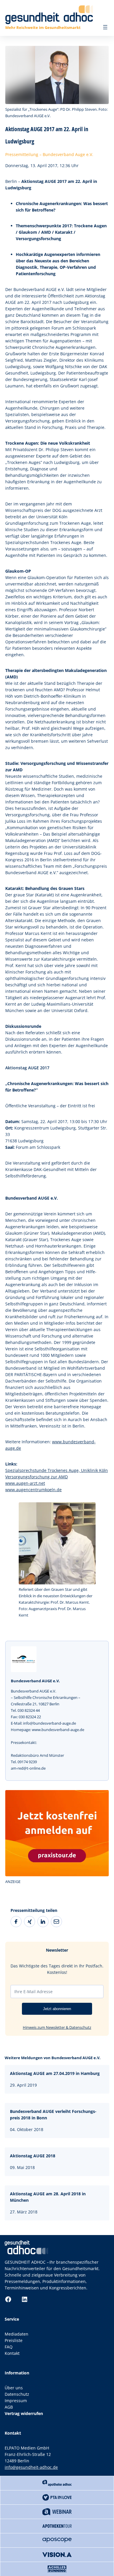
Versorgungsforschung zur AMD (37, 1477)
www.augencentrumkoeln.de (33, 1490)
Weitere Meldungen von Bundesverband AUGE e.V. (53, 2058)
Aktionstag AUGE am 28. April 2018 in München (48, 2197)
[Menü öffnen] (105, 27)
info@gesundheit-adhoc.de (31, 2467)
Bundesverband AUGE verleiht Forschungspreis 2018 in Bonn (53, 2115)
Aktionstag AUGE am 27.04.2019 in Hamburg (55, 2073)
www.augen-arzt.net (25, 1483)
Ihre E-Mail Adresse (33, 1992)
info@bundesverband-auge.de (50, 1723)
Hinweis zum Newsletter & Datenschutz (57, 2027)
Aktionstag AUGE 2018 (33, 2156)
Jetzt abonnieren (57, 2009)
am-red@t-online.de (28, 1768)
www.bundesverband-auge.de (58, 1730)
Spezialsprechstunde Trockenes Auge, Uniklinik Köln (57, 1470)
